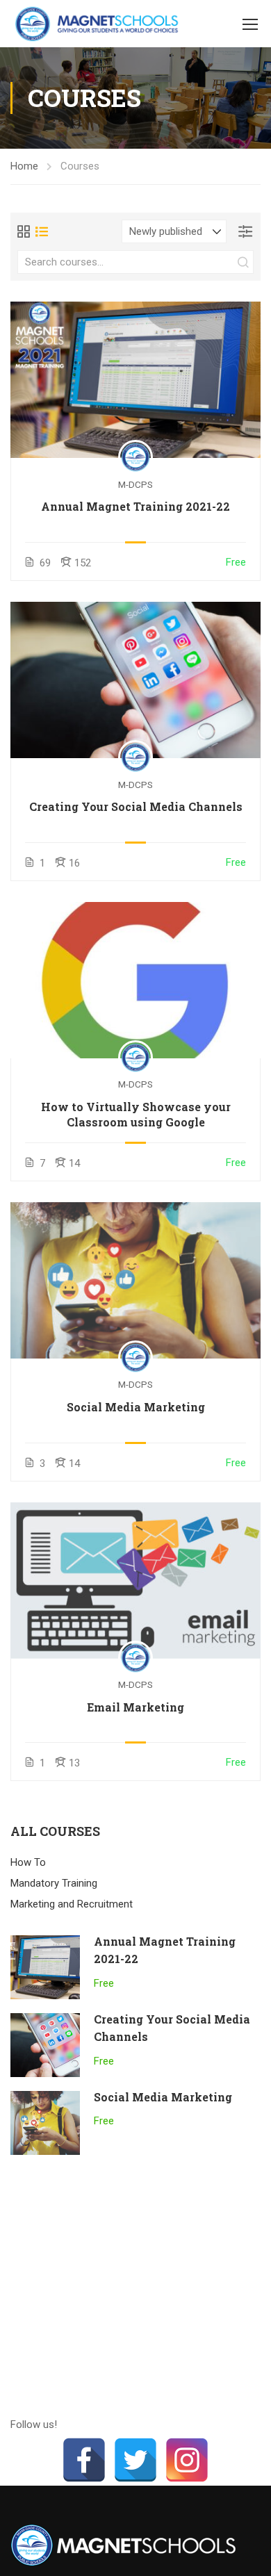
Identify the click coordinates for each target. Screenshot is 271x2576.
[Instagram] (187, 2460)
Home (24, 166)
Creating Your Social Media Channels (136, 806)
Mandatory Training (54, 1883)
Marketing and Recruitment (72, 1904)
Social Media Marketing (136, 1407)
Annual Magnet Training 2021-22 (135, 506)
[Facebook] (84, 2460)
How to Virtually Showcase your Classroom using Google (136, 1114)
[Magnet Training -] (99, 24)
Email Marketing (135, 1707)
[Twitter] (135, 2460)
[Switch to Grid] (24, 231)
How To (28, 1862)
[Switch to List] (42, 231)
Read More (136, 379)
